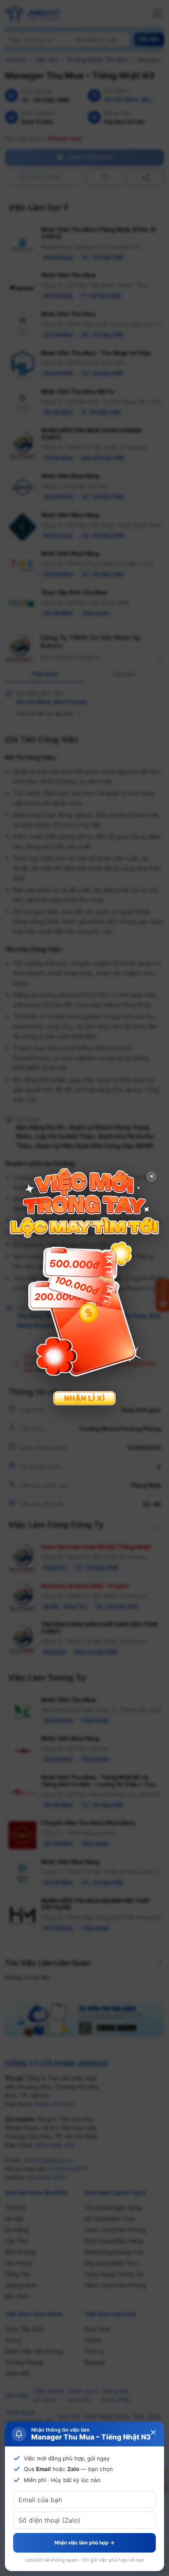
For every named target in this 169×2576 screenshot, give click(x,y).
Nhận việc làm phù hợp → (84, 2543)
